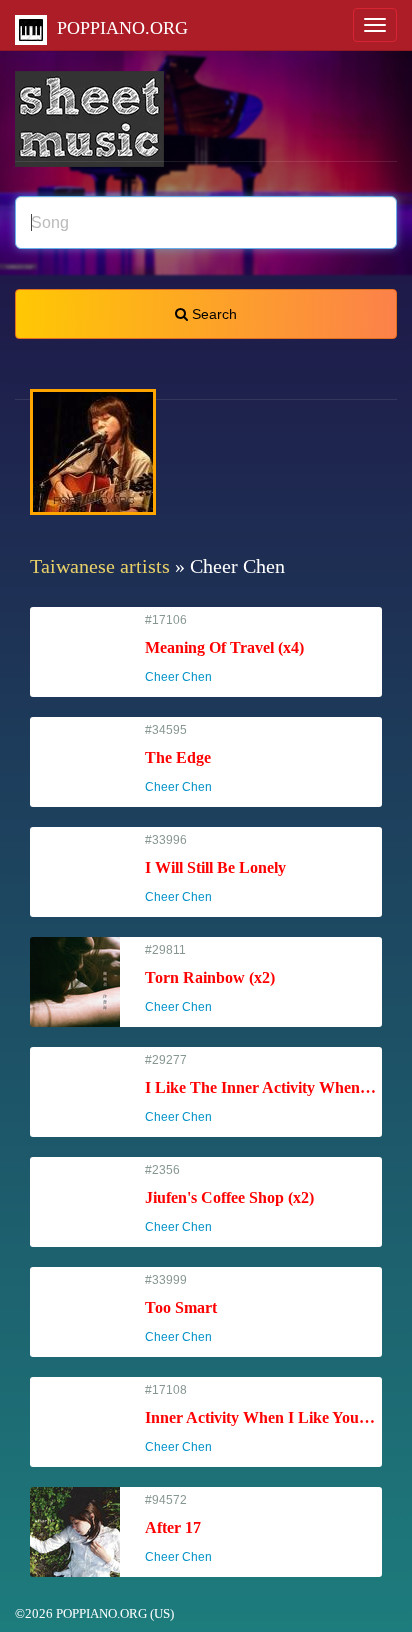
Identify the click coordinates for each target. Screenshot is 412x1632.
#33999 (187, 1308)
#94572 (187, 1528)
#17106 (224, 648)
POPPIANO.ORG (117, 28)
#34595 (187, 758)
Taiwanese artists (100, 566)
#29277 (263, 1088)
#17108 (263, 1418)
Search (212, 314)
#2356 (229, 1198)
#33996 (215, 868)
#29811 (210, 978)
